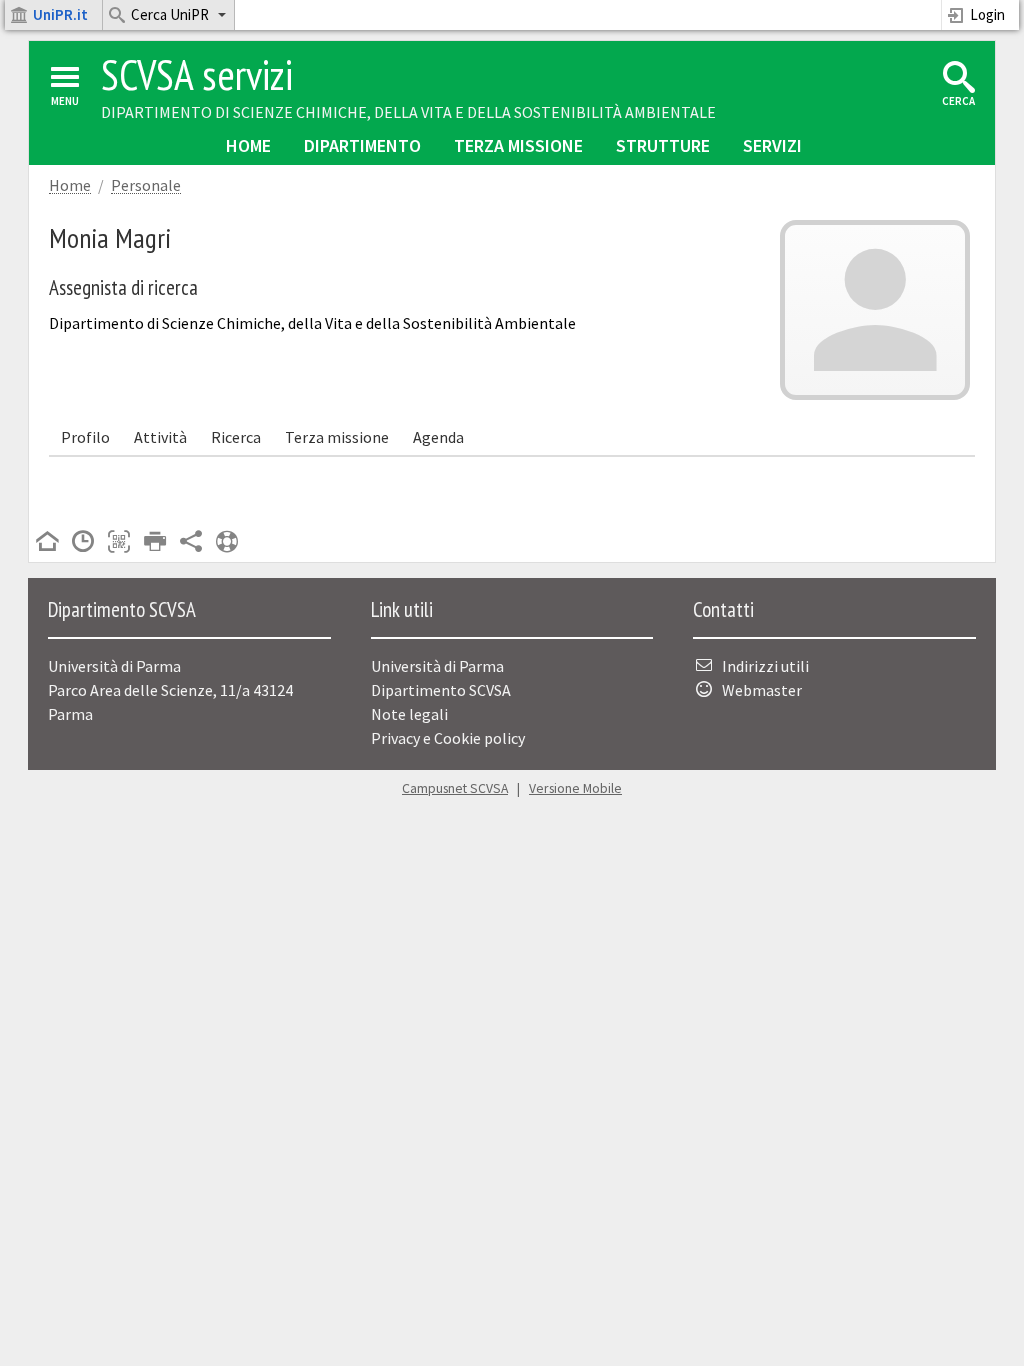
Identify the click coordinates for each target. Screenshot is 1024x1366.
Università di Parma (437, 666)
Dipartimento (362, 145)
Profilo (85, 437)
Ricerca (236, 437)
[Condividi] (191, 543)
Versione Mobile (575, 788)
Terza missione (518, 145)
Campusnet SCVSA (455, 788)
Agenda (438, 437)
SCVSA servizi (197, 74)
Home (248, 145)
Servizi (772, 145)
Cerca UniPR (170, 14)
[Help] (227, 543)
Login (987, 14)
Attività (160, 437)
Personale (146, 185)
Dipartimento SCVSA (441, 690)
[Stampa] (155, 543)
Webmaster (762, 690)
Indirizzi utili (765, 666)
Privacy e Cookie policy (448, 738)
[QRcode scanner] (119, 543)
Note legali (409, 714)
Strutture (663, 145)
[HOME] (47, 543)
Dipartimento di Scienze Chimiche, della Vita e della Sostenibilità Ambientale (408, 112)
